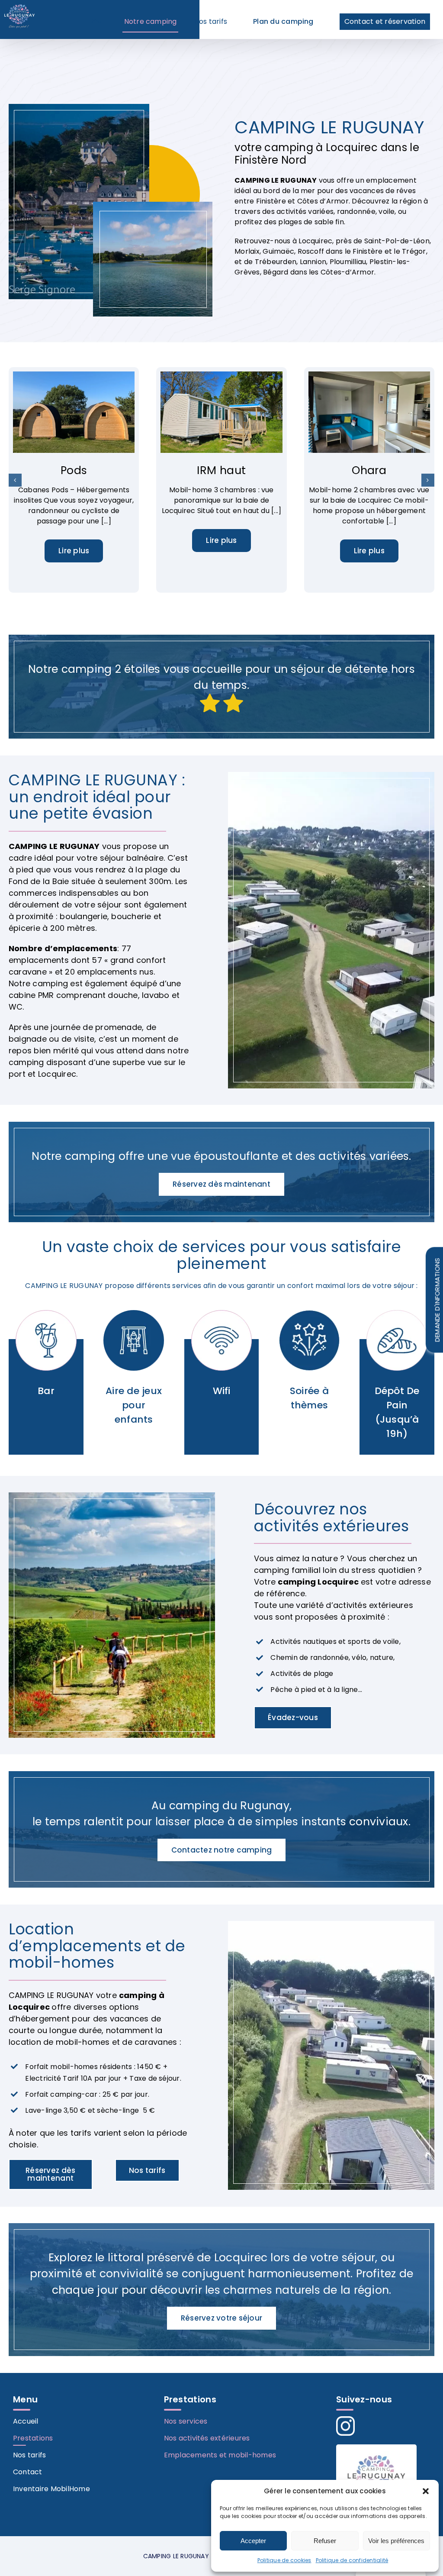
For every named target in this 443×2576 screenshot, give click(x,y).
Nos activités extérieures (207, 2438)
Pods (74, 470)
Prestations (33, 2438)
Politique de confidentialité (352, 2560)
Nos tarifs (29, 2455)
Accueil (26, 2421)
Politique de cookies (284, 2560)
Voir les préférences (396, 2541)
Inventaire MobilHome (51, 2489)
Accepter (253, 2541)
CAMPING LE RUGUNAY (276, 180)
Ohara (369, 470)
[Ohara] (369, 377)
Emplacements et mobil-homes (220, 2455)
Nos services (186, 2421)
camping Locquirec (319, 1582)
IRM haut (221, 470)
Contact (28, 2472)
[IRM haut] (221, 377)
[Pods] (74, 377)
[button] (426, 2491)
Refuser (325, 2541)
